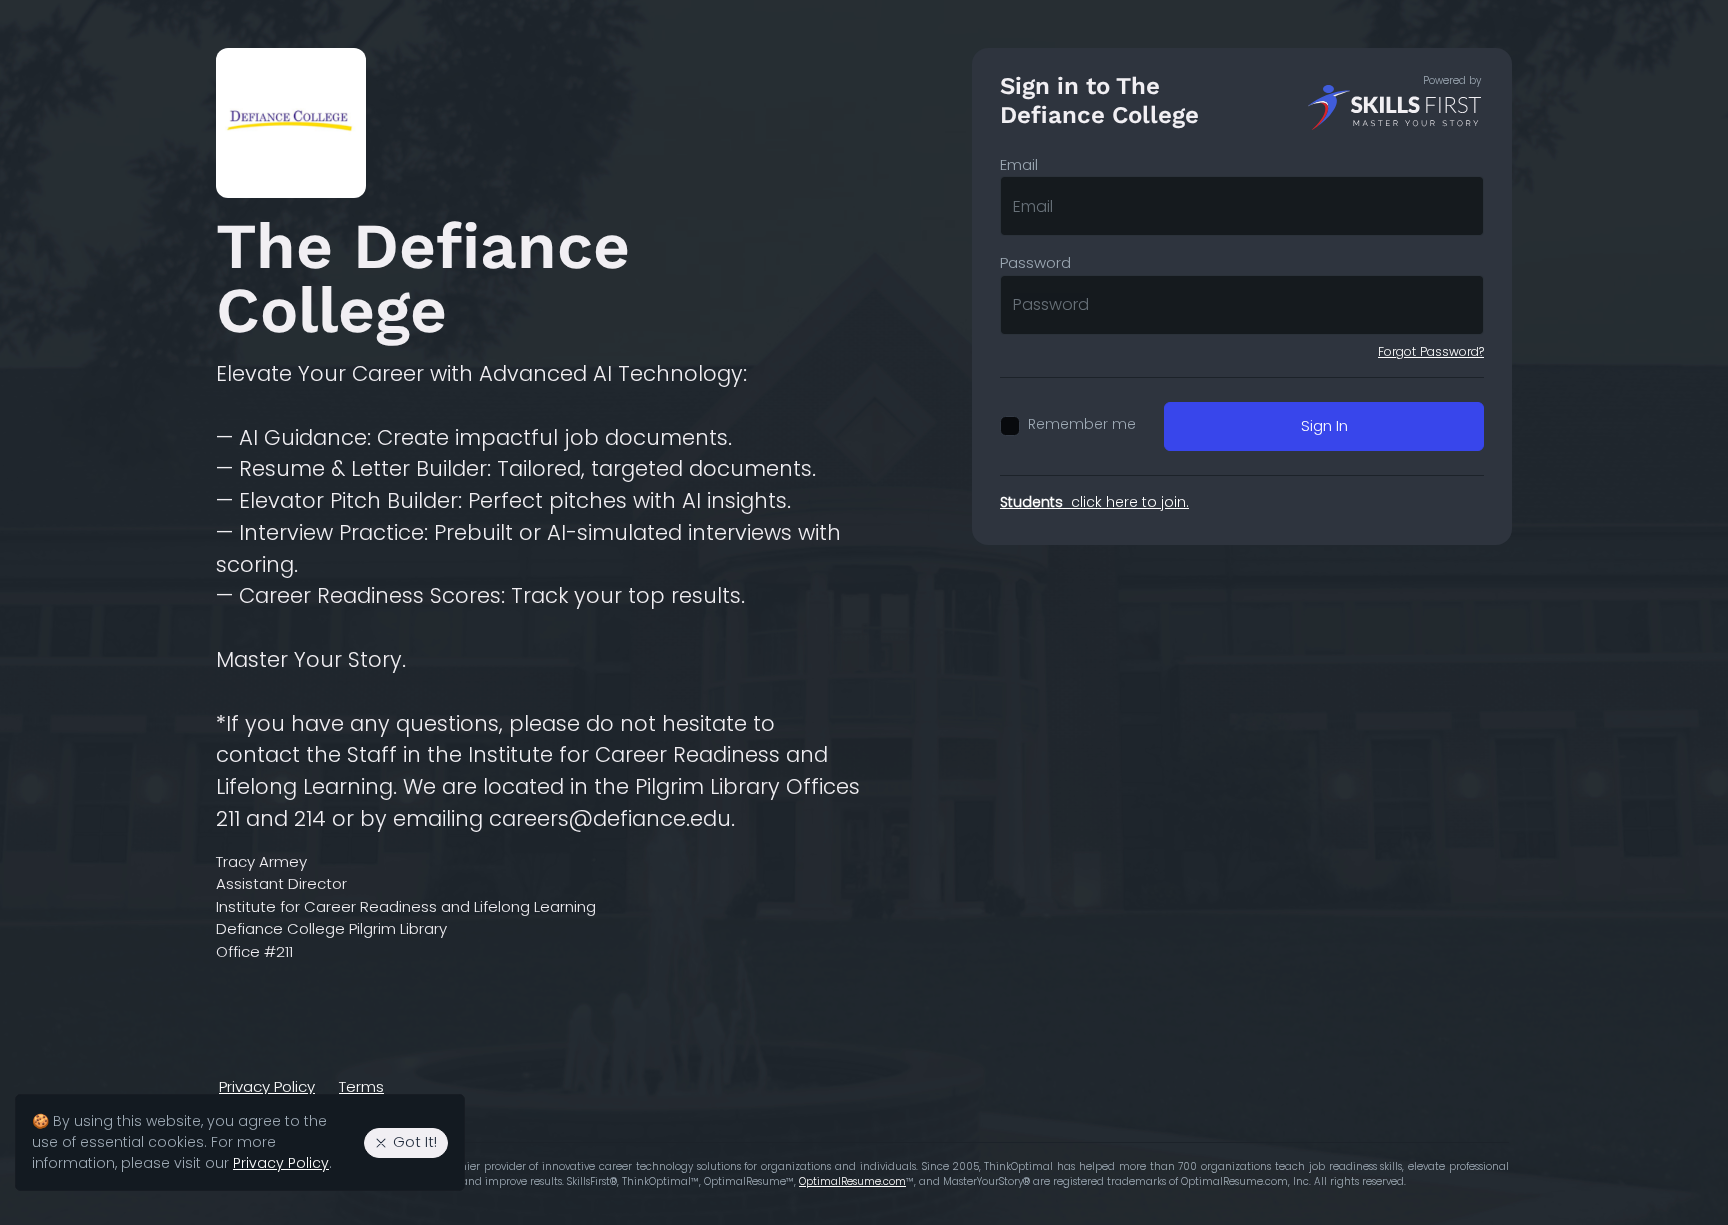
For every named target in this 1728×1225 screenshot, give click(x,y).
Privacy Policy (267, 1086)
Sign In (1324, 425)
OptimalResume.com (852, 1181)
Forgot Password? (1431, 351)
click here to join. (1094, 502)
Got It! (415, 1141)
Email (1019, 164)
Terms (361, 1086)
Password (1035, 262)
